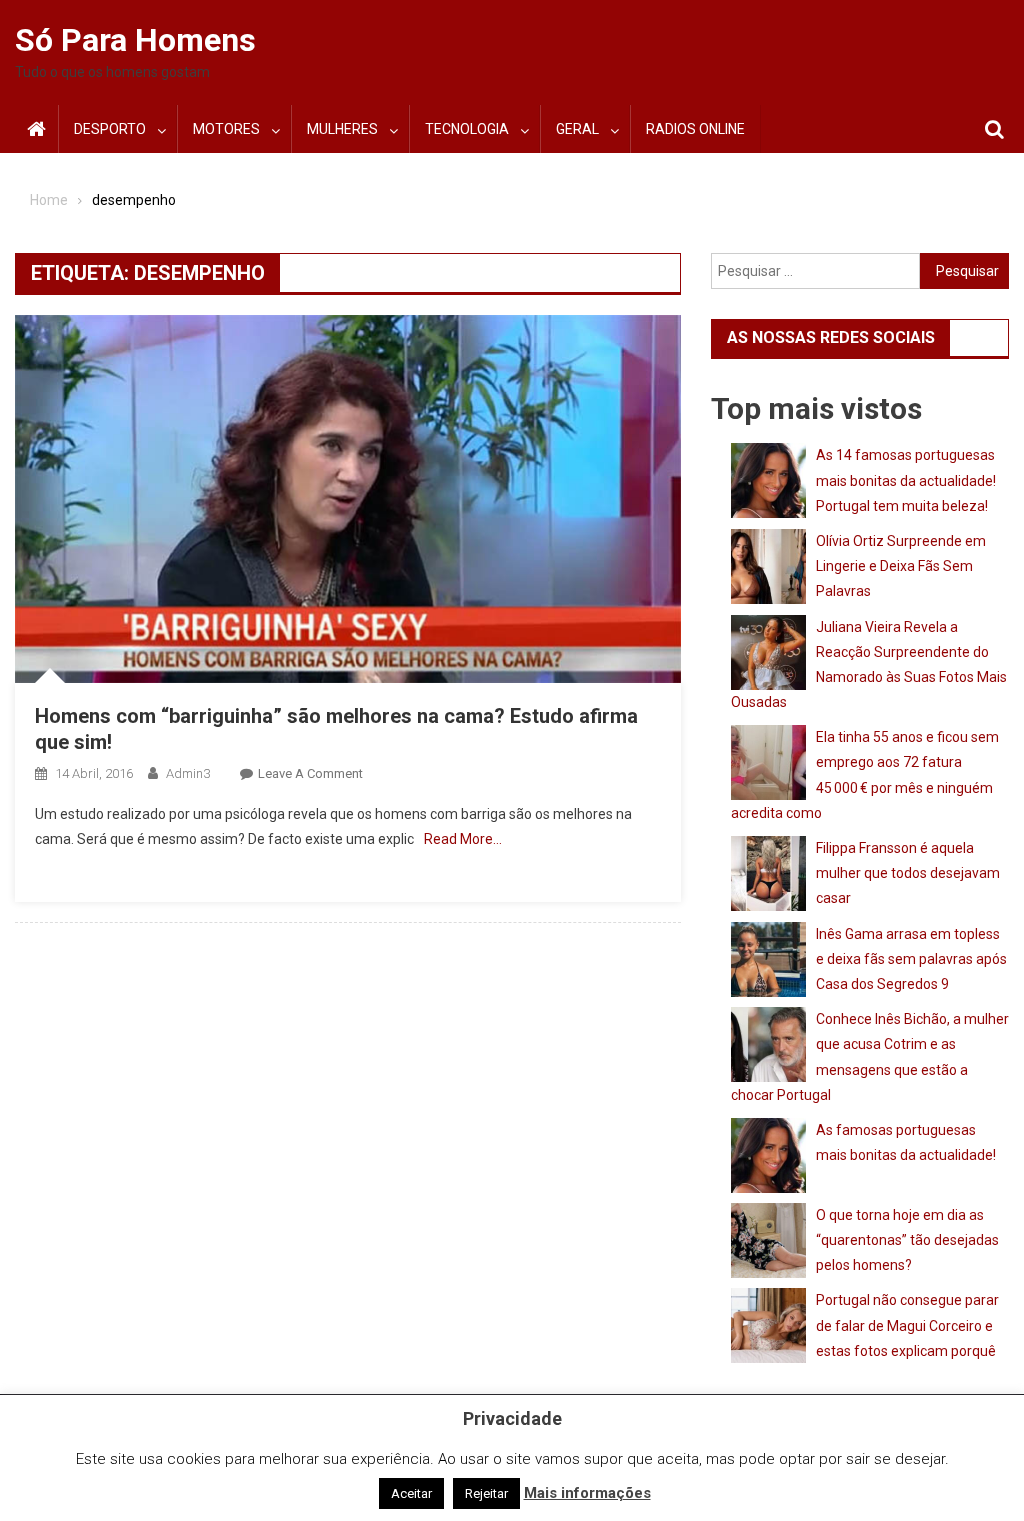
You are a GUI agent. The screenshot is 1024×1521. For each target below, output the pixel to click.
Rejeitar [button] (486, 1493)
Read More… (463, 839)
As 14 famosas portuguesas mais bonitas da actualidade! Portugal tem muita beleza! (906, 480)
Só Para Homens (135, 40)
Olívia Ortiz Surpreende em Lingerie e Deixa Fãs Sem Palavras (901, 566)
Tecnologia (467, 129)
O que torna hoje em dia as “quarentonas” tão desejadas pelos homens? (907, 1240)
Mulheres (342, 129)
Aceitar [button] (411, 1493)
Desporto (110, 129)
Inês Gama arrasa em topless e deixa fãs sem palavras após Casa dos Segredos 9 (911, 959)
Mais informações (587, 1493)
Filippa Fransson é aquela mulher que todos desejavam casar (908, 873)
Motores (226, 129)
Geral (577, 129)
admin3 (188, 773)
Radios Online (695, 129)
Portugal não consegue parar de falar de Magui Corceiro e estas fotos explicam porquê (907, 1325)
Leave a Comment (310, 773)
